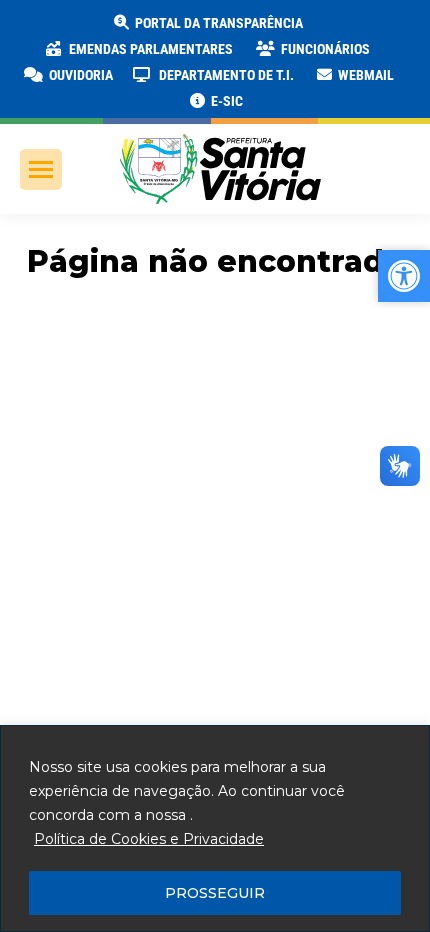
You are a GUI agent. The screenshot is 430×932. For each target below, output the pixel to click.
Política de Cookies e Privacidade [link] (149, 839)
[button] (322, 30)
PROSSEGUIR (215, 893)
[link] (207, 23)
